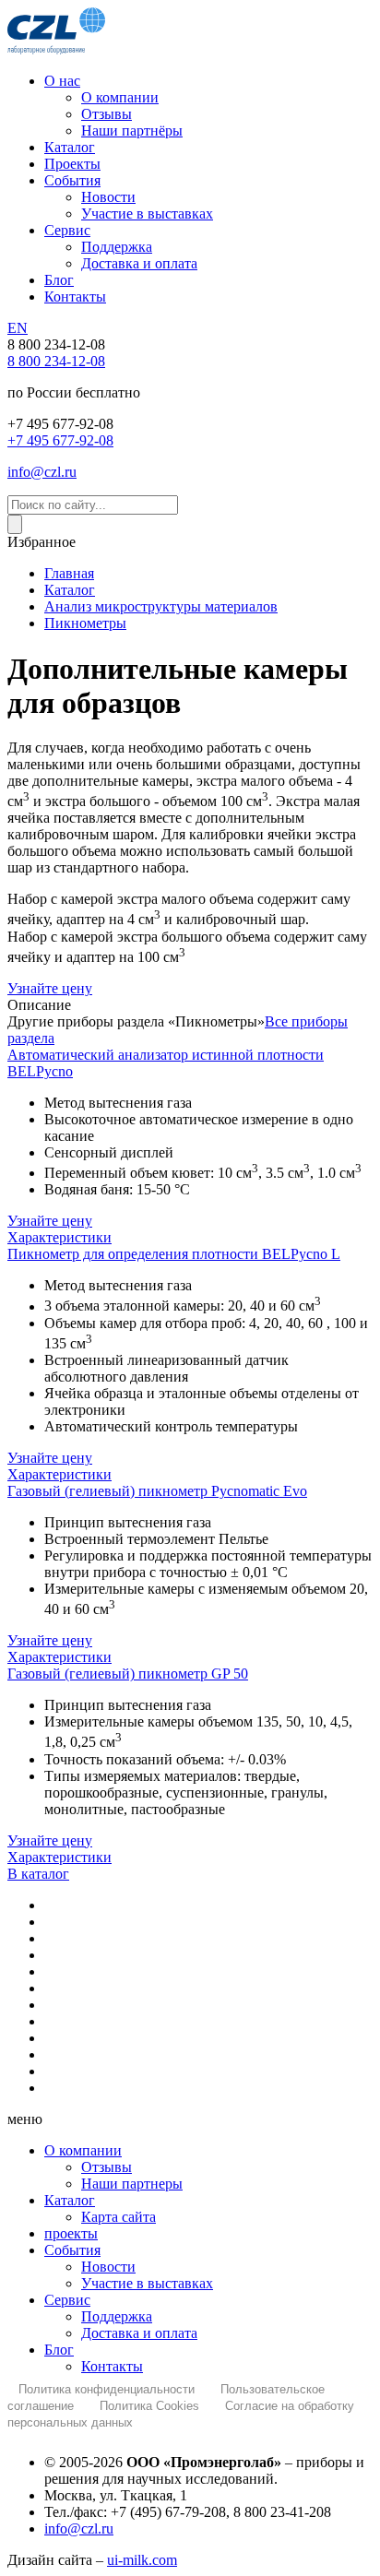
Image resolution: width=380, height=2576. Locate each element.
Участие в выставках (147, 2283)
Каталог (70, 2200)
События (72, 2250)
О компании (83, 2150)
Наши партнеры (132, 2184)
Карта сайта (119, 2217)
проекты (71, 2233)
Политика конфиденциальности (107, 2389)
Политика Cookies (149, 2406)
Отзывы (107, 2167)
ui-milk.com (142, 2560)
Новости (108, 2267)
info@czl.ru (79, 2529)
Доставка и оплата (139, 2333)
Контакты (112, 2366)
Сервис (67, 2300)
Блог (59, 2350)
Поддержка (117, 2316)
